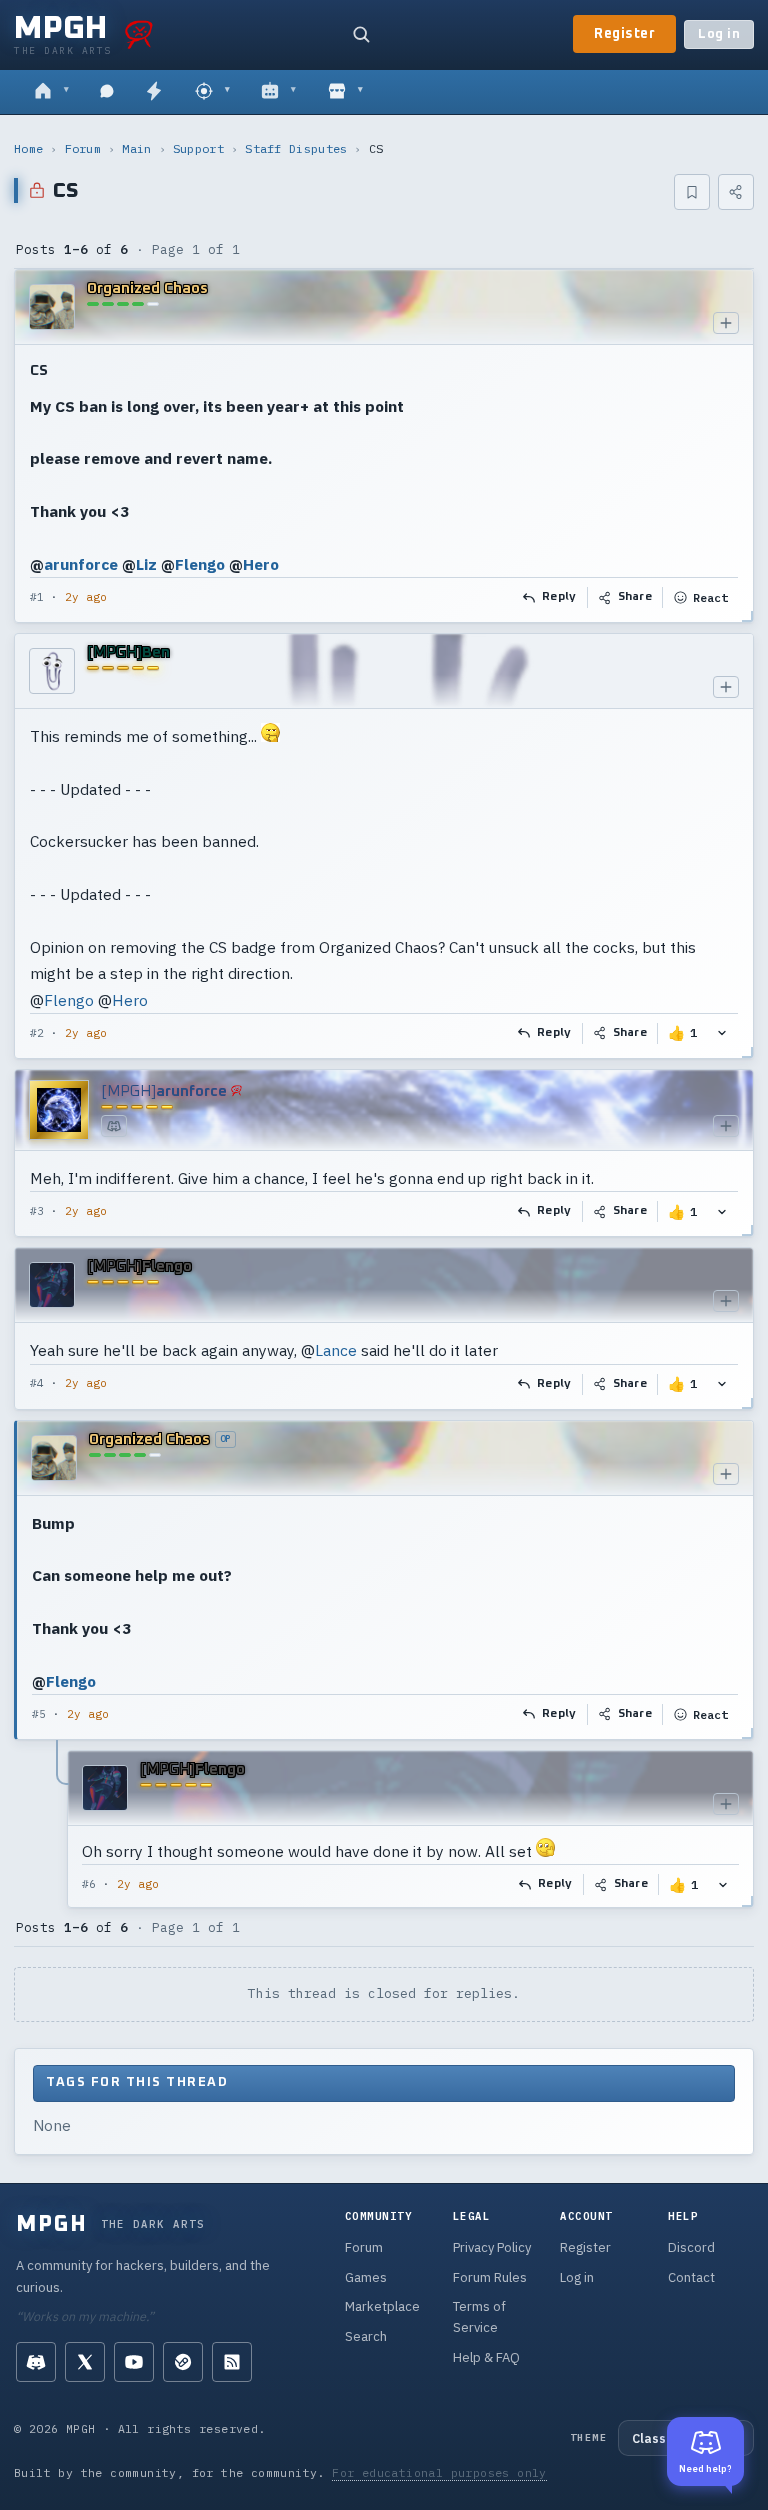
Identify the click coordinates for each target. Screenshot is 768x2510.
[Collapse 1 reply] (58, 1829)
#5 (39, 1714)
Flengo (200, 564)
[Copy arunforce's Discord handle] (114, 1126)
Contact (691, 2277)
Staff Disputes (296, 148)
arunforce (81, 564)
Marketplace (382, 2306)
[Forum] (51, 92)
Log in (719, 34)
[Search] (361, 34)
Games (366, 2277)
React (710, 597)
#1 (37, 597)
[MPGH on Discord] (36, 2362)
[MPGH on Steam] (183, 2362)
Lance (336, 1350)
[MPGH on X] (85, 2362)
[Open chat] (107, 92)
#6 (89, 1884)
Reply (559, 597)
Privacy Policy (492, 2247)
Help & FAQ (486, 2357)
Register (624, 34)
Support (198, 148)
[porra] (139, 34)
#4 (37, 1383)
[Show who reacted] (722, 1033)
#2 (37, 1033)
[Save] (692, 192)
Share (635, 597)
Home (28, 148)
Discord (691, 2247)
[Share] (736, 192)
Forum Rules (490, 2277)
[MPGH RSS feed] (232, 2362)
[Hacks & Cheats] (212, 92)
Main (136, 148)
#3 (37, 1211)
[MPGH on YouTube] (134, 2362)
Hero (261, 564)
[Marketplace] (345, 92)
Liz (146, 564)
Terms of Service (479, 2317)
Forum (83, 148)
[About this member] (726, 323)
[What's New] (154, 92)
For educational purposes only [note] (439, 2472)
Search (366, 2336)
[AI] (278, 92)
